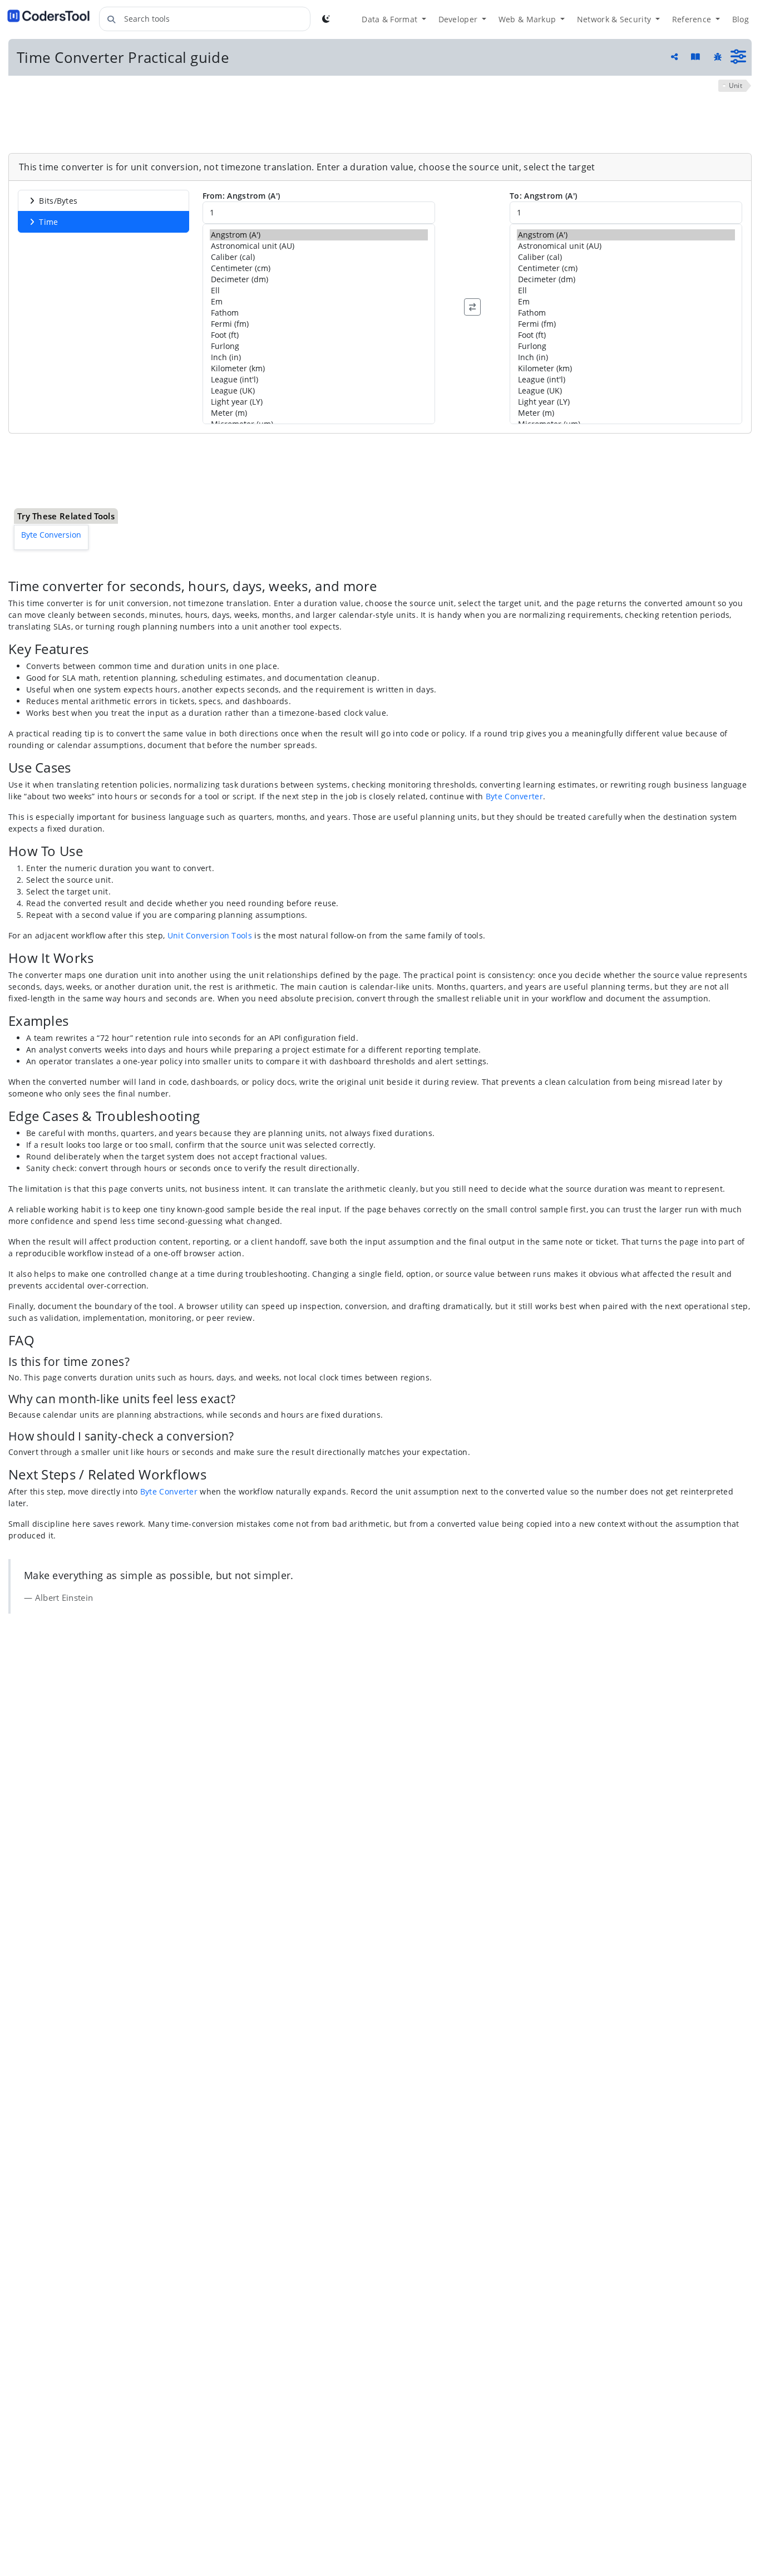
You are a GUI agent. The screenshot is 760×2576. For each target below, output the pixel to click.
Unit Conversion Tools (210, 872)
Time (48, 222)
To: (543, 196)
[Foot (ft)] (319, 335)
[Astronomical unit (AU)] (319, 246)
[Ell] (319, 291)
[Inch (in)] (319, 357)
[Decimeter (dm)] (319, 279)
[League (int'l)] (319, 380)
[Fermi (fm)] (319, 324)
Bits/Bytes (58, 201)
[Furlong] (319, 346)
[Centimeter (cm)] (319, 268)
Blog (741, 19)
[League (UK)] (319, 391)
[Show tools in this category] (738, 57)
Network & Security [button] (615, 19)
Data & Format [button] (391, 19)
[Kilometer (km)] (319, 368)
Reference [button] (693, 19)
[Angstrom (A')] (319, 235)
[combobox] (205, 19)
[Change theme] (326, 19)
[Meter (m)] (319, 413)
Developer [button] (459, 19)
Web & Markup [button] (529, 19)
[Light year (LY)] (319, 402)
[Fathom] (319, 313)
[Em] (319, 302)
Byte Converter (514, 733)
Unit (736, 85)
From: (241, 196)
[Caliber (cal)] (319, 257)
